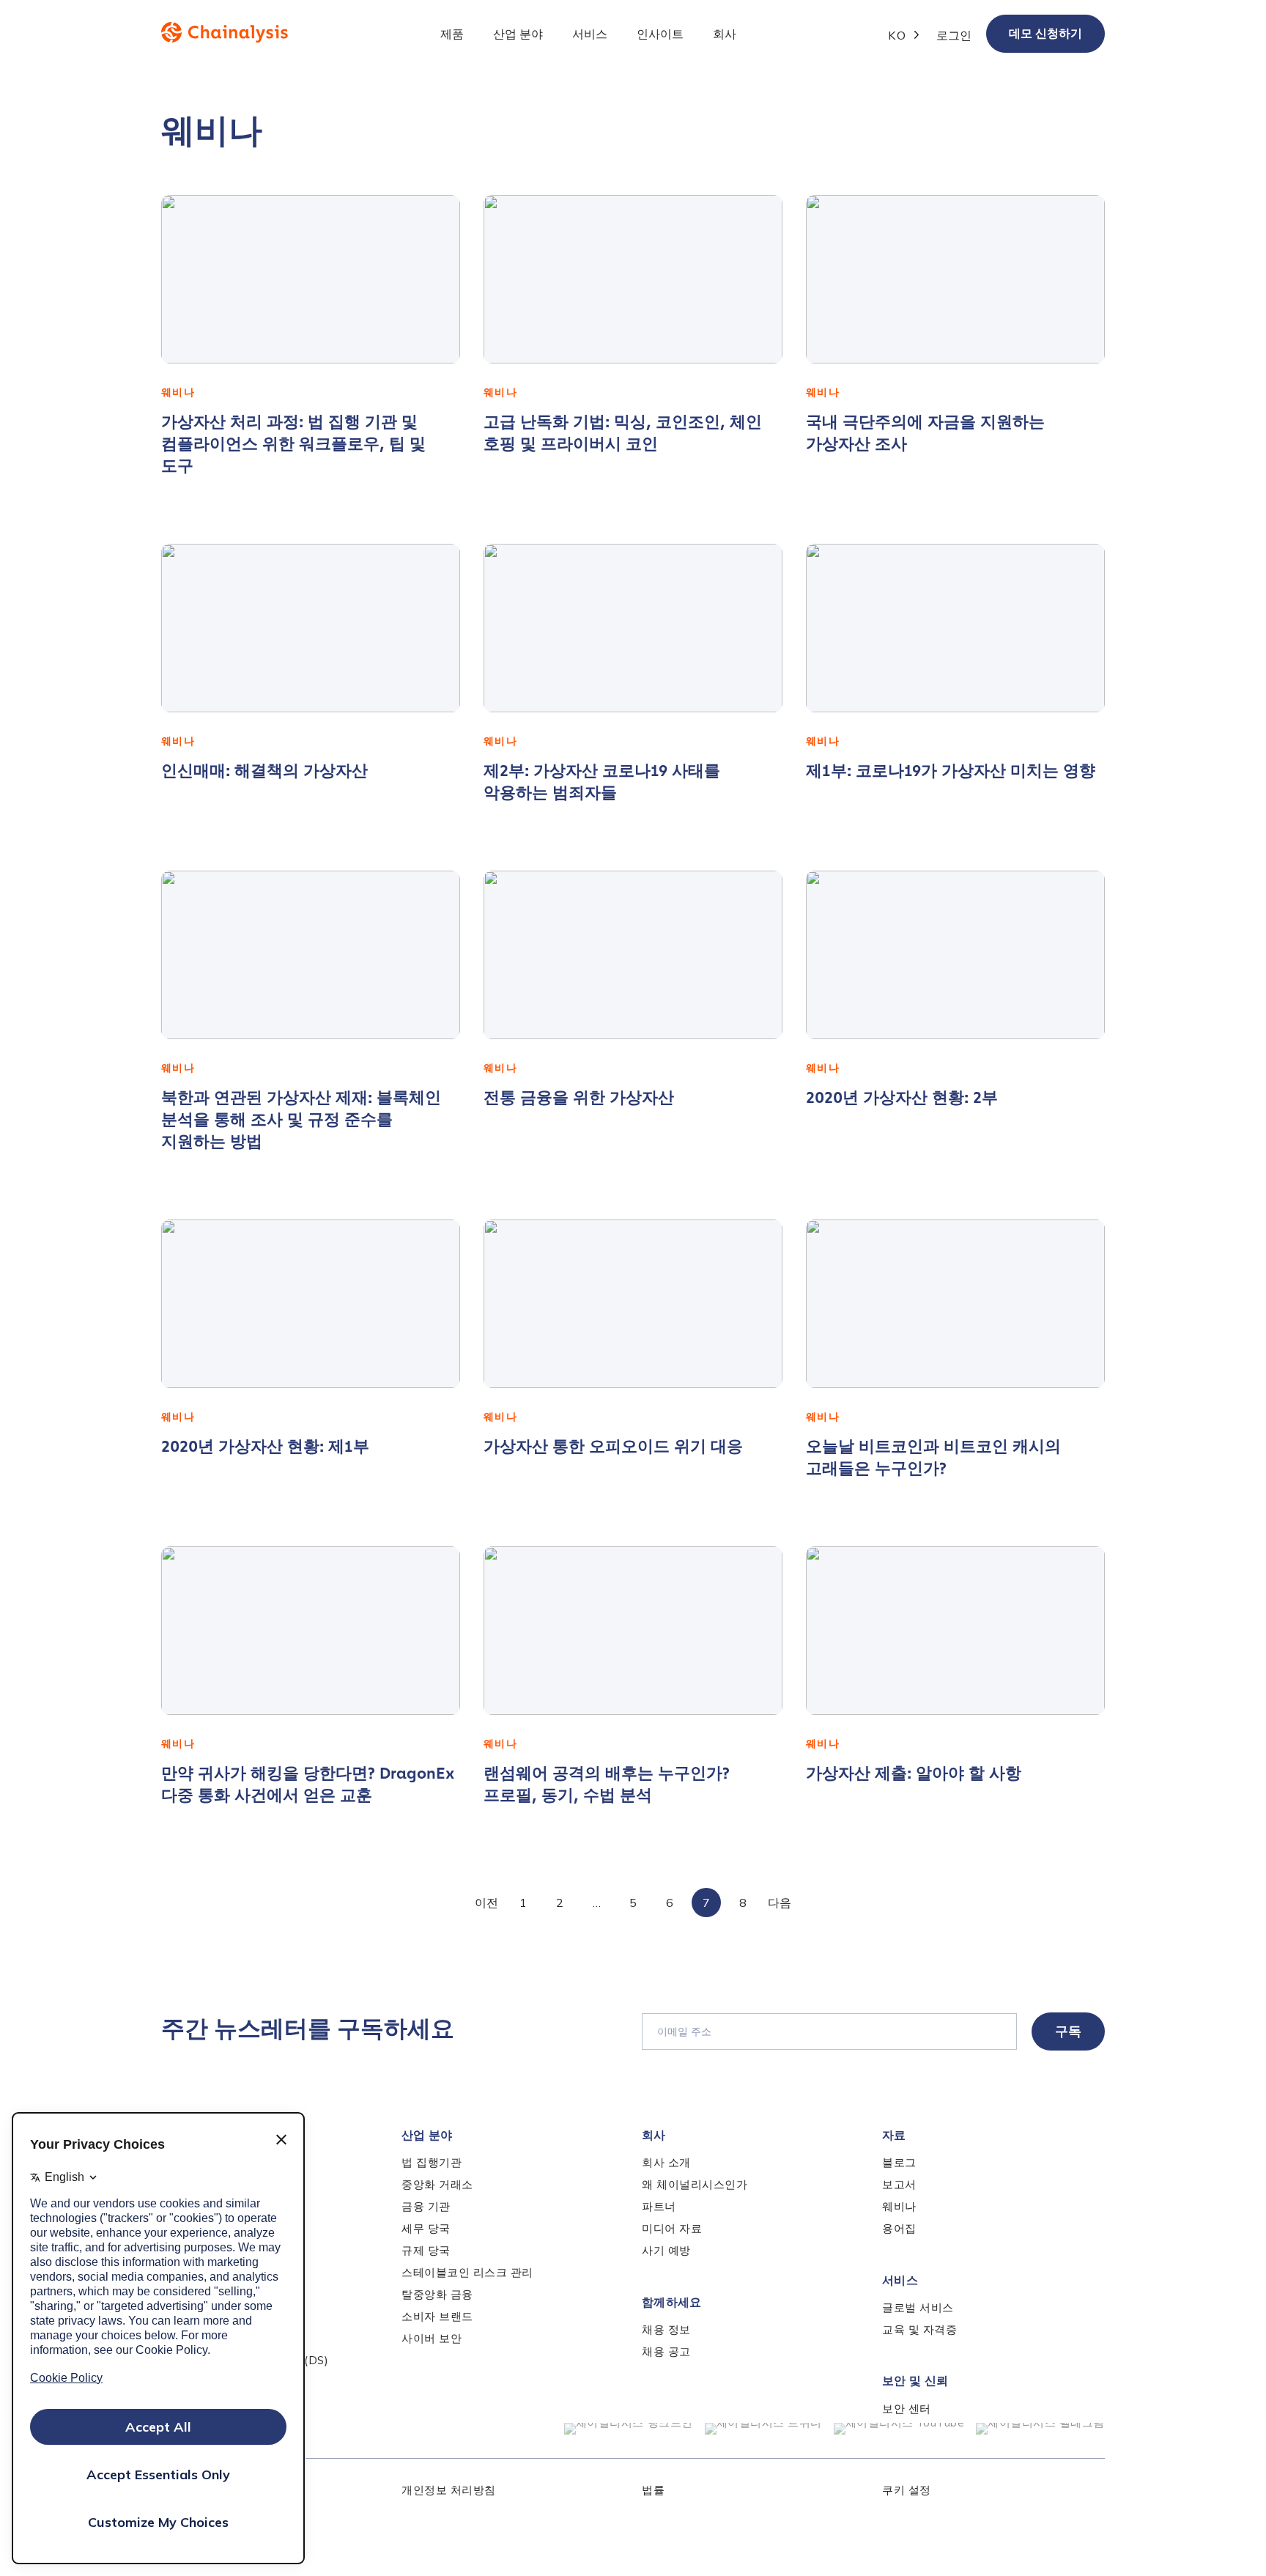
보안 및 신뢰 (915, 2381)
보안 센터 (907, 2409)
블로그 (899, 2162)
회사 (654, 2135)
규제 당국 (426, 2250)
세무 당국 (426, 2228)
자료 (894, 2135)
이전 (486, 1903)
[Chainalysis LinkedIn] (629, 2429)
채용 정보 (666, 2329)
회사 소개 (666, 2162)
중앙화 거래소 (437, 2184)
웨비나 (899, 2206)
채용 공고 (666, 2351)
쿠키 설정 (907, 2490)
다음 (780, 1903)
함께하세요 (672, 2302)
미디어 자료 (672, 2228)
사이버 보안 (432, 2338)
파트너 (659, 2206)
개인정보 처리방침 (449, 2490)
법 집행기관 (432, 2162)
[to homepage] (225, 32)
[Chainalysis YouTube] (899, 2429)
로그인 (954, 35)
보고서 (899, 2184)
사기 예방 (666, 2250)
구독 (1068, 2031)
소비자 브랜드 (437, 2316)
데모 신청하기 (1045, 33)
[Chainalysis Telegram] (1040, 2429)
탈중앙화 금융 (437, 2294)
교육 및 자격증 (919, 2329)
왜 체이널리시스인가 (695, 2184)
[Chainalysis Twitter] (763, 2429)
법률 (653, 2490)
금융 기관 (426, 2206)
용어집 (899, 2228)
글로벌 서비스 (918, 2307)
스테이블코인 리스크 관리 (467, 2272)
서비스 (900, 2280)
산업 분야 (427, 2135)
